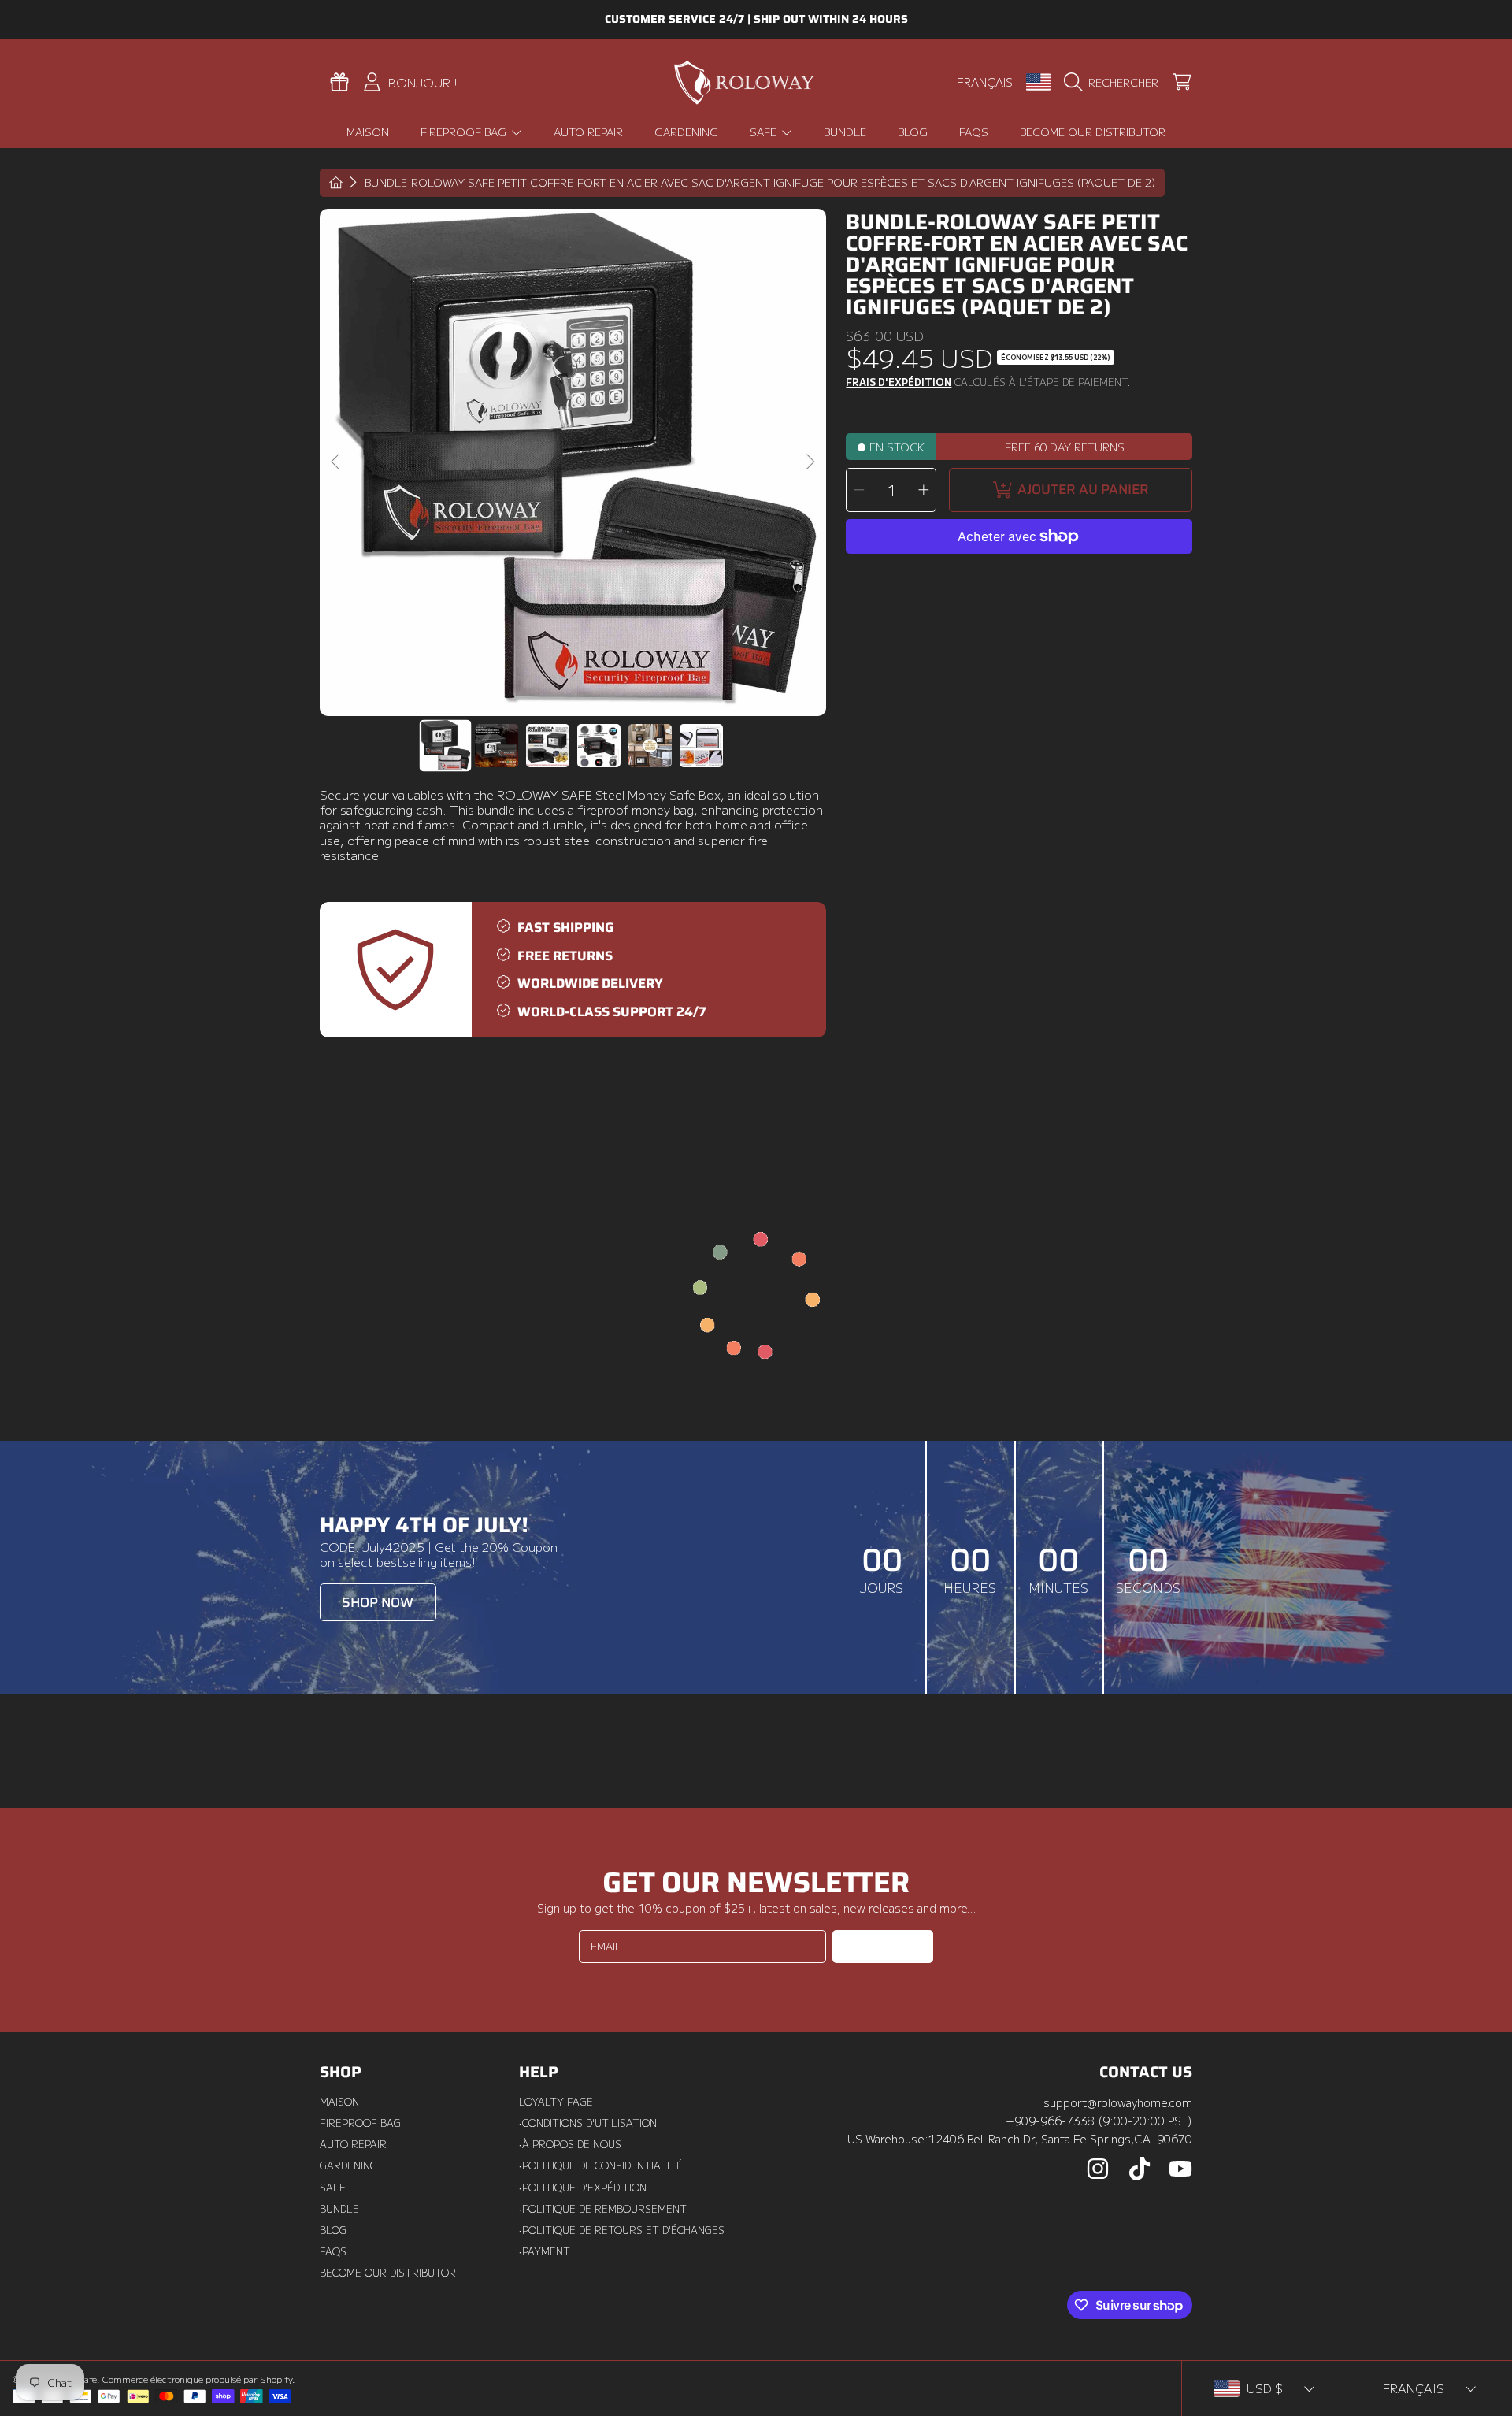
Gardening (348, 2165)
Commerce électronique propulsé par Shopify (197, 2379)
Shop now (378, 1603)
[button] (1115, 82)
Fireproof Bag (465, 132)
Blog (333, 2230)
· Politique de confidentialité (601, 2165)
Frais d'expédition (899, 383)
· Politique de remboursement (603, 2209)
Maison (339, 2102)
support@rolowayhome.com (1118, 2102)
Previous (336, 462)
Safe (765, 132)
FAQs (333, 2251)
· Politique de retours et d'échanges (622, 2230)
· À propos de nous (570, 2144)
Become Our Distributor (388, 2273)
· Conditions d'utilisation (588, 2123)
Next (810, 462)
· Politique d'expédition (583, 2188)
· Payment (545, 2251)
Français (985, 82)
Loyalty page (556, 2102)
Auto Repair (353, 2144)
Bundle (339, 2209)
